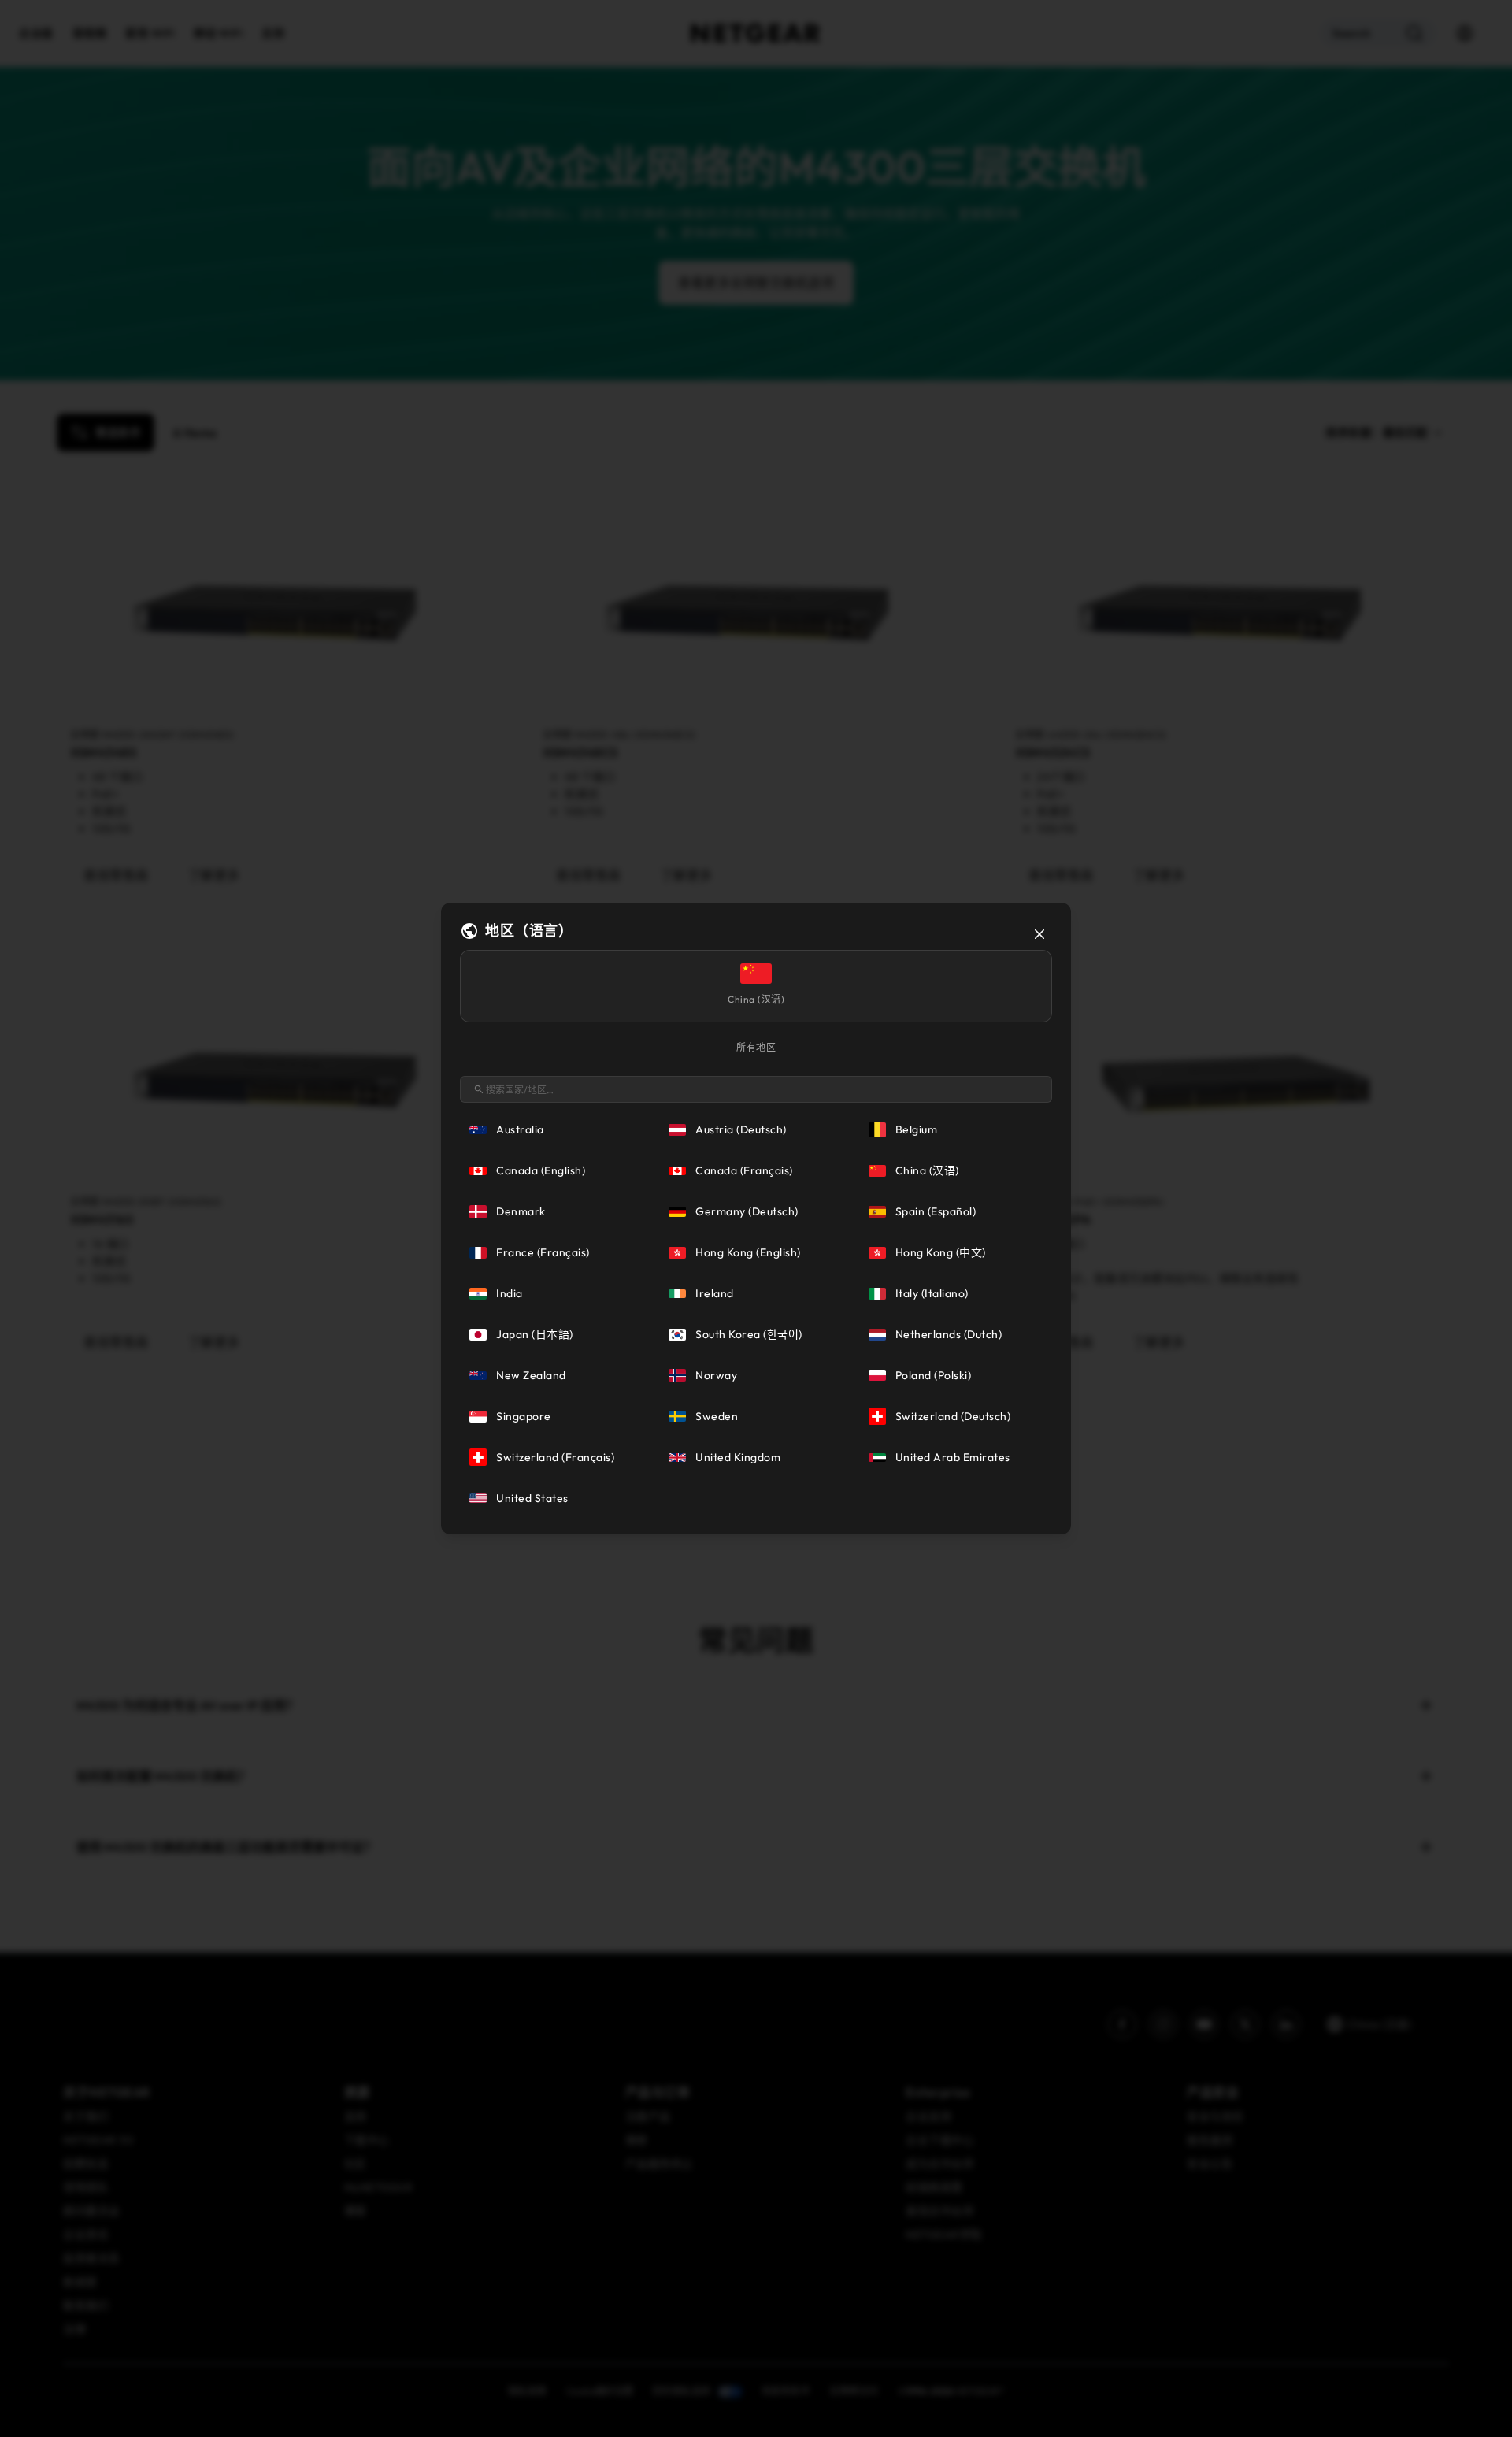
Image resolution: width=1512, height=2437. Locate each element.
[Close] (1039, 934)
